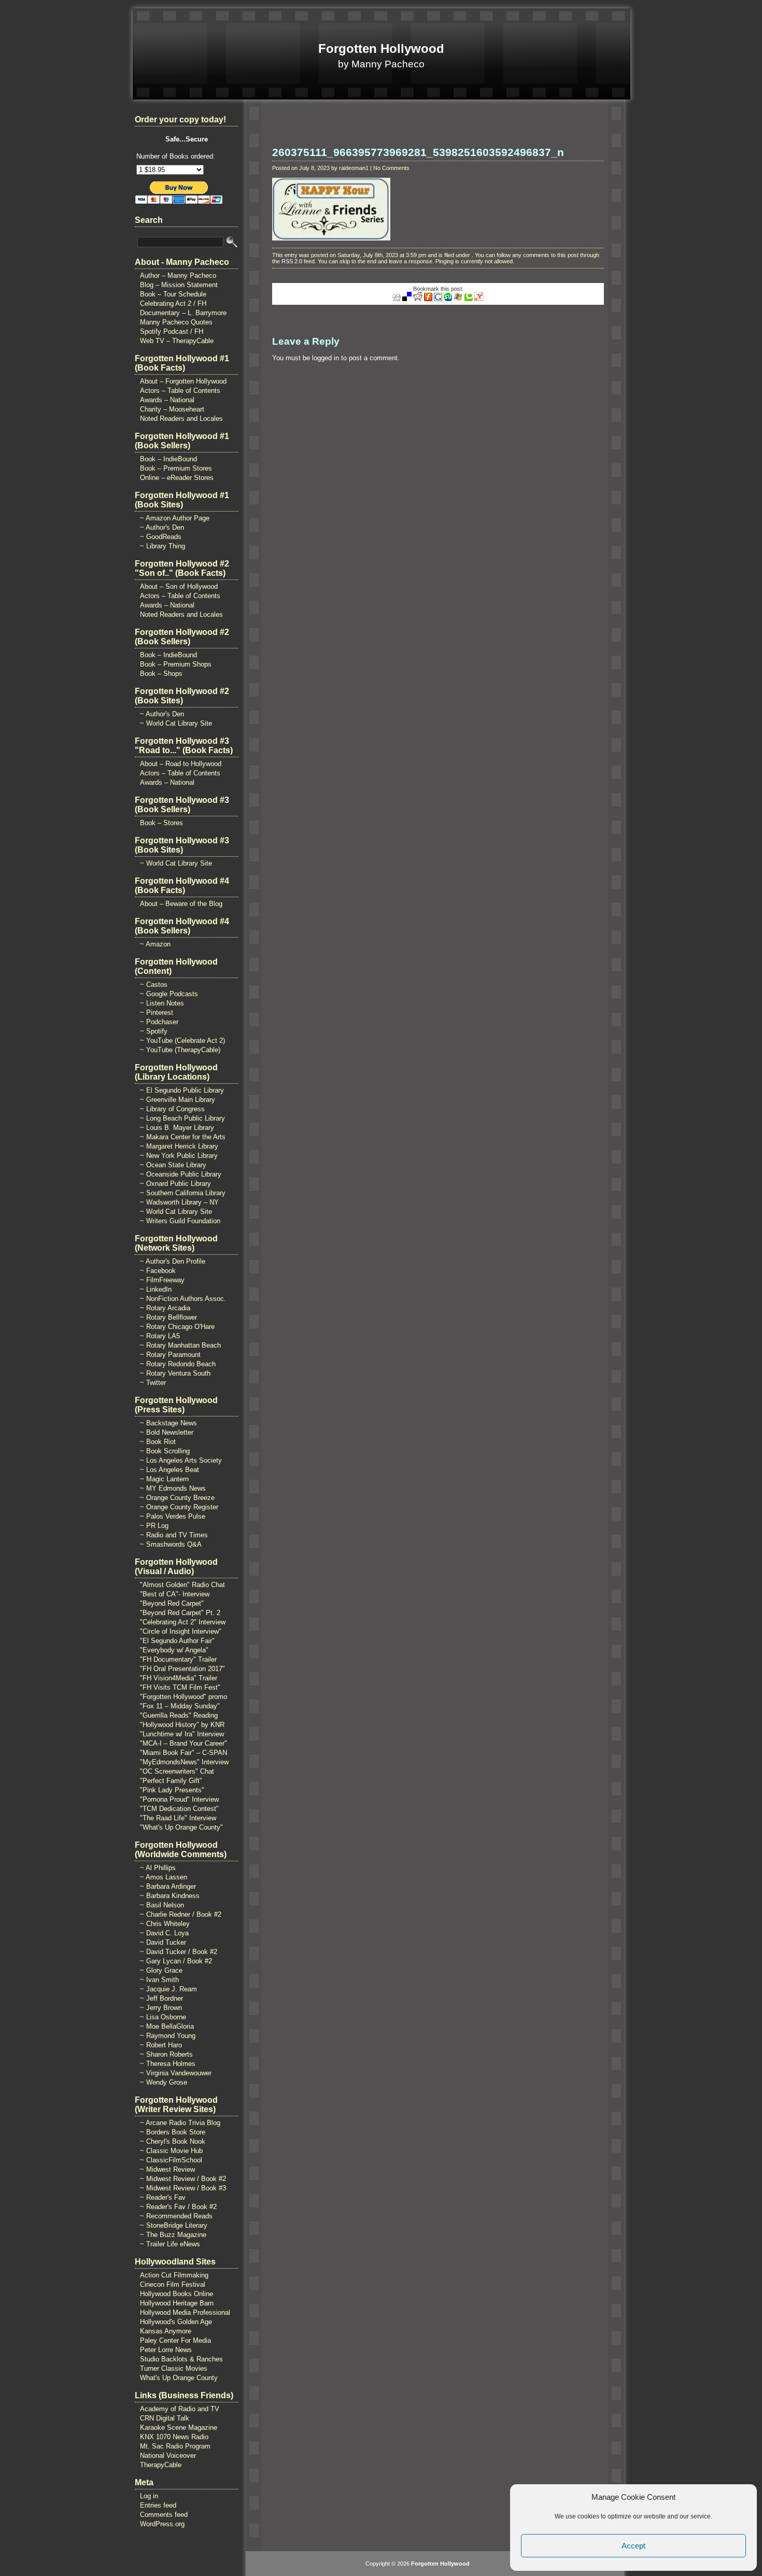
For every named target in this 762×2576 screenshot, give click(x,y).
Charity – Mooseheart (172, 409)
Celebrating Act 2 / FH (173, 303)
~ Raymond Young (168, 2036)
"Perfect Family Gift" (171, 1781)
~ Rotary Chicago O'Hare (177, 1327)
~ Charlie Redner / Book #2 (181, 1914)
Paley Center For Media (175, 2340)
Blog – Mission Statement (179, 285)
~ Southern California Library (183, 1193)
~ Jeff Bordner (161, 1998)
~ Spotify (154, 1031)
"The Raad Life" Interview (178, 1818)
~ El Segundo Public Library (182, 1090)
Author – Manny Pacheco (178, 275)
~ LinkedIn (156, 1289)
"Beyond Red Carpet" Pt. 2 (180, 1613)
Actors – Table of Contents (180, 391)
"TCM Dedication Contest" (179, 1809)
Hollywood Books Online (177, 2294)
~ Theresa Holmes (168, 2064)
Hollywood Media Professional (185, 2312)
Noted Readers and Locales (181, 419)
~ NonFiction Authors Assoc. (183, 1299)
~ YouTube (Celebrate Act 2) (182, 1041)
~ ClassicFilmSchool (171, 2160)
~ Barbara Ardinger (168, 1886)
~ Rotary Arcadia (165, 1308)
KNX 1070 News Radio (174, 2437)
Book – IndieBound (168, 459)
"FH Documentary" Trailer (178, 1659)
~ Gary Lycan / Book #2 (176, 1961)
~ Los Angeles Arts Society (181, 1460)
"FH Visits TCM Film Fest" (180, 1687)
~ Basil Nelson (162, 1905)
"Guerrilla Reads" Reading (179, 1715)
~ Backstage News (168, 1423)
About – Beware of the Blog (181, 904)
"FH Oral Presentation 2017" (182, 1669)
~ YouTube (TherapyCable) (180, 1050)
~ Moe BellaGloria (167, 2026)
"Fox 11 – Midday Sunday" (180, 1706)
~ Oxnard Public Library (175, 1184)
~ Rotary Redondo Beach (178, 1364)
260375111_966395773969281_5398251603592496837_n (418, 152)
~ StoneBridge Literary (174, 2225)
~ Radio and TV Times (174, 1535)
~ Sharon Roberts (166, 2054)
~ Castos (154, 985)
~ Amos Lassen (164, 1877)
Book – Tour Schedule (173, 294)
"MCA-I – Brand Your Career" (184, 1743)
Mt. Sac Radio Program (175, 2446)
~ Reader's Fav (163, 2197)
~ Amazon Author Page (175, 518)
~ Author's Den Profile (173, 1261)
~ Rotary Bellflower (168, 1317)
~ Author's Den (162, 527)
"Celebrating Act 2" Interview (183, 1622)
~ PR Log (154, 1526)
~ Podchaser (159, 1022)
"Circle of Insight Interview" (181, 1631)
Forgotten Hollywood (381, 48)
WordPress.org (162, 2524)
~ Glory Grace (161, 1970)
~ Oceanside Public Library (181, 1174)
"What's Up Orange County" (181, 1827)
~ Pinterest (157, 1013)
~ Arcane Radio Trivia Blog (180, 2123)
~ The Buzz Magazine (173, 2235)
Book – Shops (161, 674)
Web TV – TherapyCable (177, 341)
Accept (633, 2546)
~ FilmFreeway (162, 1280)
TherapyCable (161, 2465)
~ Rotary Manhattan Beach (180, 1345)
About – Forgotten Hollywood (183, 381)
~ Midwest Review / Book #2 (183, 2179)
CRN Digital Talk (165, 2418)
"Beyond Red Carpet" (172, 1603)
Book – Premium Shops (176, 664)
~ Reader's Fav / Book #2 (178, 2207)
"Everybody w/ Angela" (174, 1650)
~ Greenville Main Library (178, 1100)
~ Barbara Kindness (170, 1896)
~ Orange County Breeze (177, 1498)
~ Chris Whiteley (165, 1924)
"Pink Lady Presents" (172, 1790)
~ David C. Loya (164, 1933)
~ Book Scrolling (165, 1451)
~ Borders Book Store (173, 2132)
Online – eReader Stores (177, 478)
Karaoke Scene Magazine (179, 2428)
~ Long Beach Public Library (182, 1118)
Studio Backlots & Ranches (181, 2359)
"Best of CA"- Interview (175, 1594)
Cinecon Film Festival (173, 2284)
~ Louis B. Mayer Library (177, 1128)
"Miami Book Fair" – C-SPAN (184, 1753)
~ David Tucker (163, 1942)
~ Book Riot (158, 1442)
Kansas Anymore (166, 2331)
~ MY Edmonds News (173, 1488)
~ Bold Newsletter (167, 1432)
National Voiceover (168, 2455)
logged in (326, 358)
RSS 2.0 (292, 261)
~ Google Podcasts (169, 994)
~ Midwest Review (167, 2169)
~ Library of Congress (172, 1109)
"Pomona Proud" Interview (179, 1799)
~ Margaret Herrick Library (179, 1146)
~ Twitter (153, 1383)
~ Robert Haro (161, 2045)
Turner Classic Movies (174, 2368)
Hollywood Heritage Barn (177, 2303)
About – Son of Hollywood (179, 586)
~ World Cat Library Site (176, 723)
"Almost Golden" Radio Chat (182, 1585)
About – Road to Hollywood (181, 764)
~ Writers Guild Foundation (180, 1221)
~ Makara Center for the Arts (183, 1137)
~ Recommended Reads (176, 2216)
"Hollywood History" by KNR (182, 1725)
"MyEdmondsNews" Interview (184, 1762)
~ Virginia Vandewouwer (176, 2073)
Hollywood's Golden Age (176, 2322)
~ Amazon (155, 944)
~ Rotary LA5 (160, 1336)
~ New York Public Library (179, 1156)
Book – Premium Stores (176, 468)
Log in (149, 2496)
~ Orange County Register (179, 1507)
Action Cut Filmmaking (174, 2275)
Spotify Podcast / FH (172, 331)
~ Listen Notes (162, 1003)
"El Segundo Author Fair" (177, 1641)
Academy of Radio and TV (180, 2409)
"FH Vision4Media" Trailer (179, 1678)
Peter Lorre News (166, 2350)
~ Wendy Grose (164, 2082)
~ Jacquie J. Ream (168, 1989)
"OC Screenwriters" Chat (177, 1771)
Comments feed (164, 2515)
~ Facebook (158, 1271)
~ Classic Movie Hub (171, 2151)
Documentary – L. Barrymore (183, 313)
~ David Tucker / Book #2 (179, 1952)
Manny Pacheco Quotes (176, 322)
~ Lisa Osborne (163, 2017)
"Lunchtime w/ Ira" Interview (182, 1734)
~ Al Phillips (158, 1868)
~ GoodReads (161, 537)
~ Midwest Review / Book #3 (183, 2188)
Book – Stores (161, 823)
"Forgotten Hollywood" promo (184, 1697)
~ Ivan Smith (159, 1980)
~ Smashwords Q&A (171, 1544)
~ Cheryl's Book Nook (173, 2141)
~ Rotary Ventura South (175, 1373)
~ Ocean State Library (173, 1165)
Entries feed (158, 2505)
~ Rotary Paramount (170, 1355)
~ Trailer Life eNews (170, 2244)
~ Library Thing (163, 546)
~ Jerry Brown (161, 2008)
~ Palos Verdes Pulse (173, 1516)
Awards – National (167, 400)
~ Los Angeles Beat (170, 1470)
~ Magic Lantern (164, 1479)
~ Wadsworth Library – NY (179, 1202)
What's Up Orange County (179, 2378)
